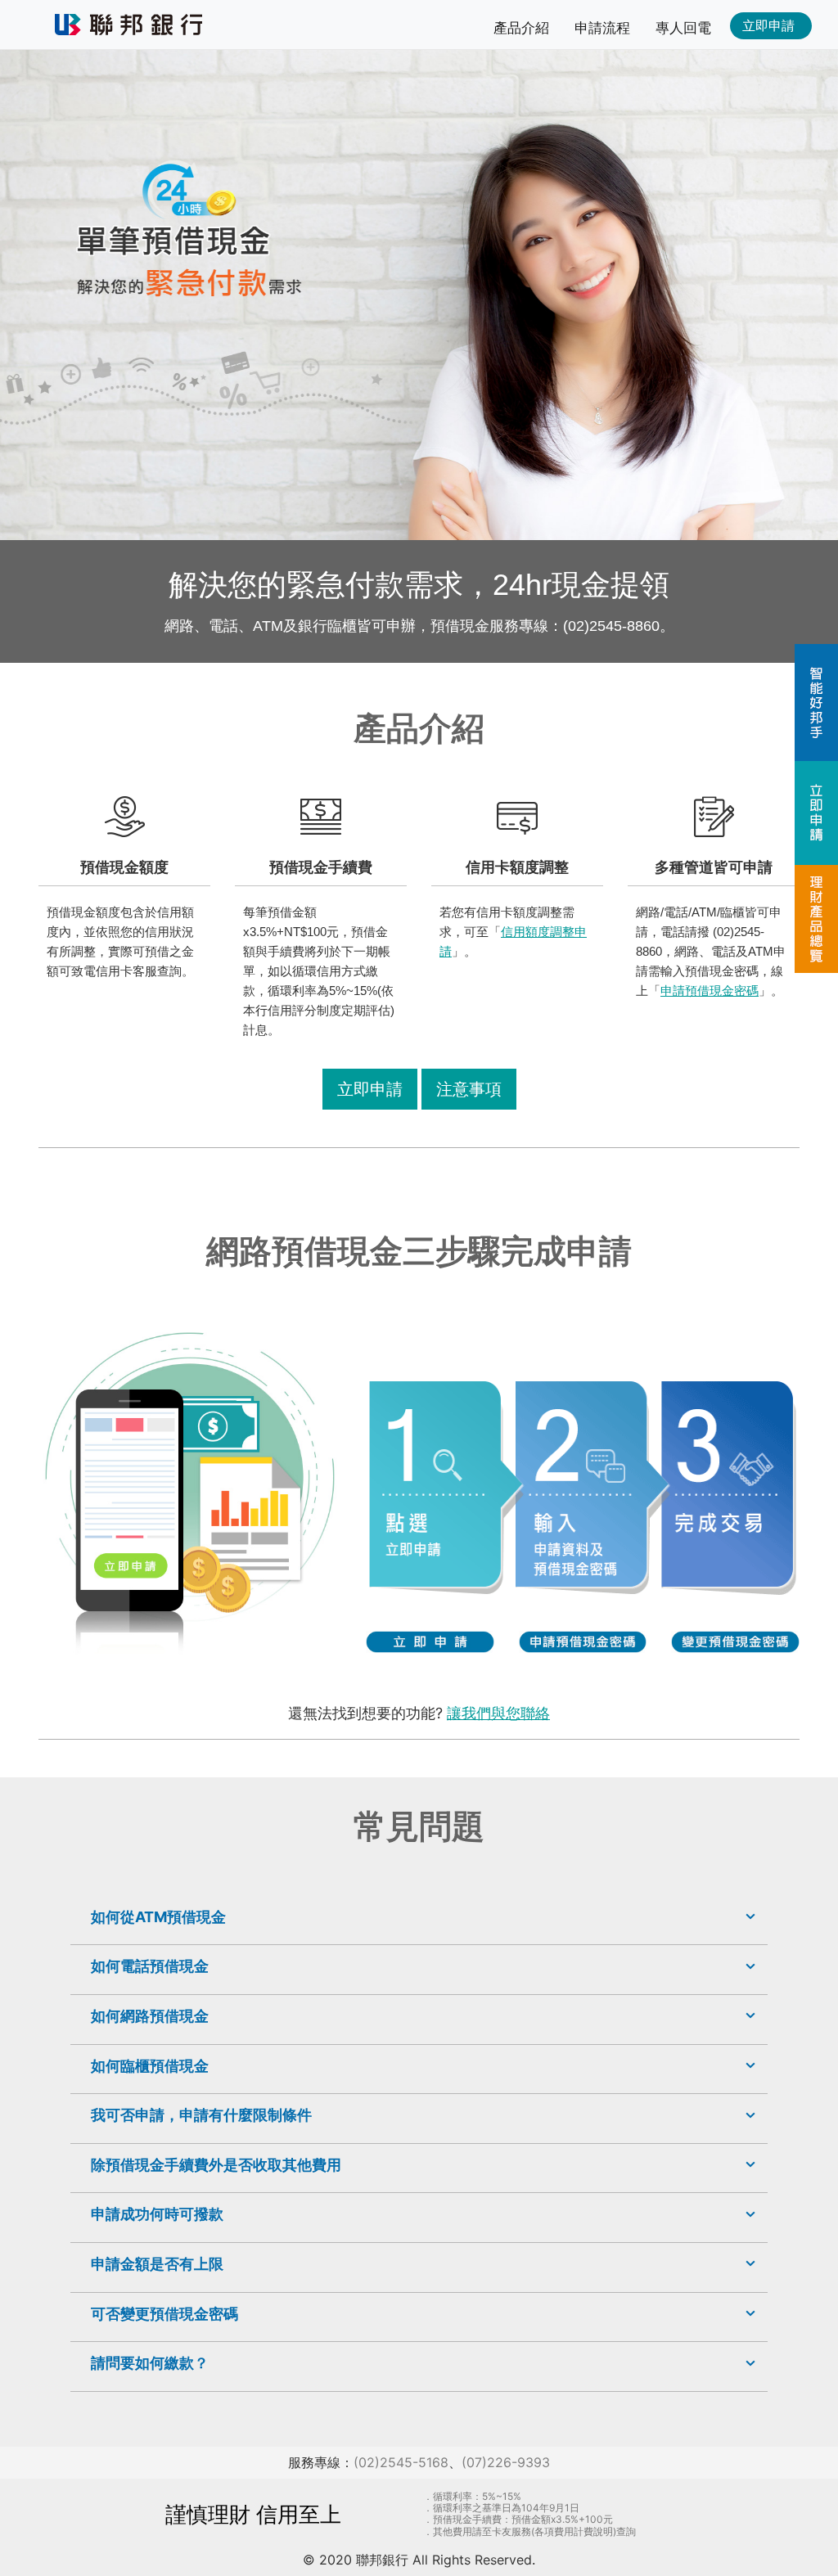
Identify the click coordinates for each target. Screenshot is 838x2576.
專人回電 (683, 28)
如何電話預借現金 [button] (150, 1966)
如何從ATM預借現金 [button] (158, 1917)
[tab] (419, 1917)
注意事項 (469, 1089)
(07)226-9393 (506, 2462)
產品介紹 (521, 28)
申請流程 (602, 28)
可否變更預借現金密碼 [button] (164, 2314)
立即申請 (370, 1089)
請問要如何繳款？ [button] (150, 2363)
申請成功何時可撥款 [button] (157, 2214)
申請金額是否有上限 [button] (157, 2264)
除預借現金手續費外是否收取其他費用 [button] (216, 2165)
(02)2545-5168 (401, 2462)
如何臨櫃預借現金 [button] (150, 2066)
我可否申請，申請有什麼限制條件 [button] (201, 2115)
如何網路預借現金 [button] (150, 2016)
